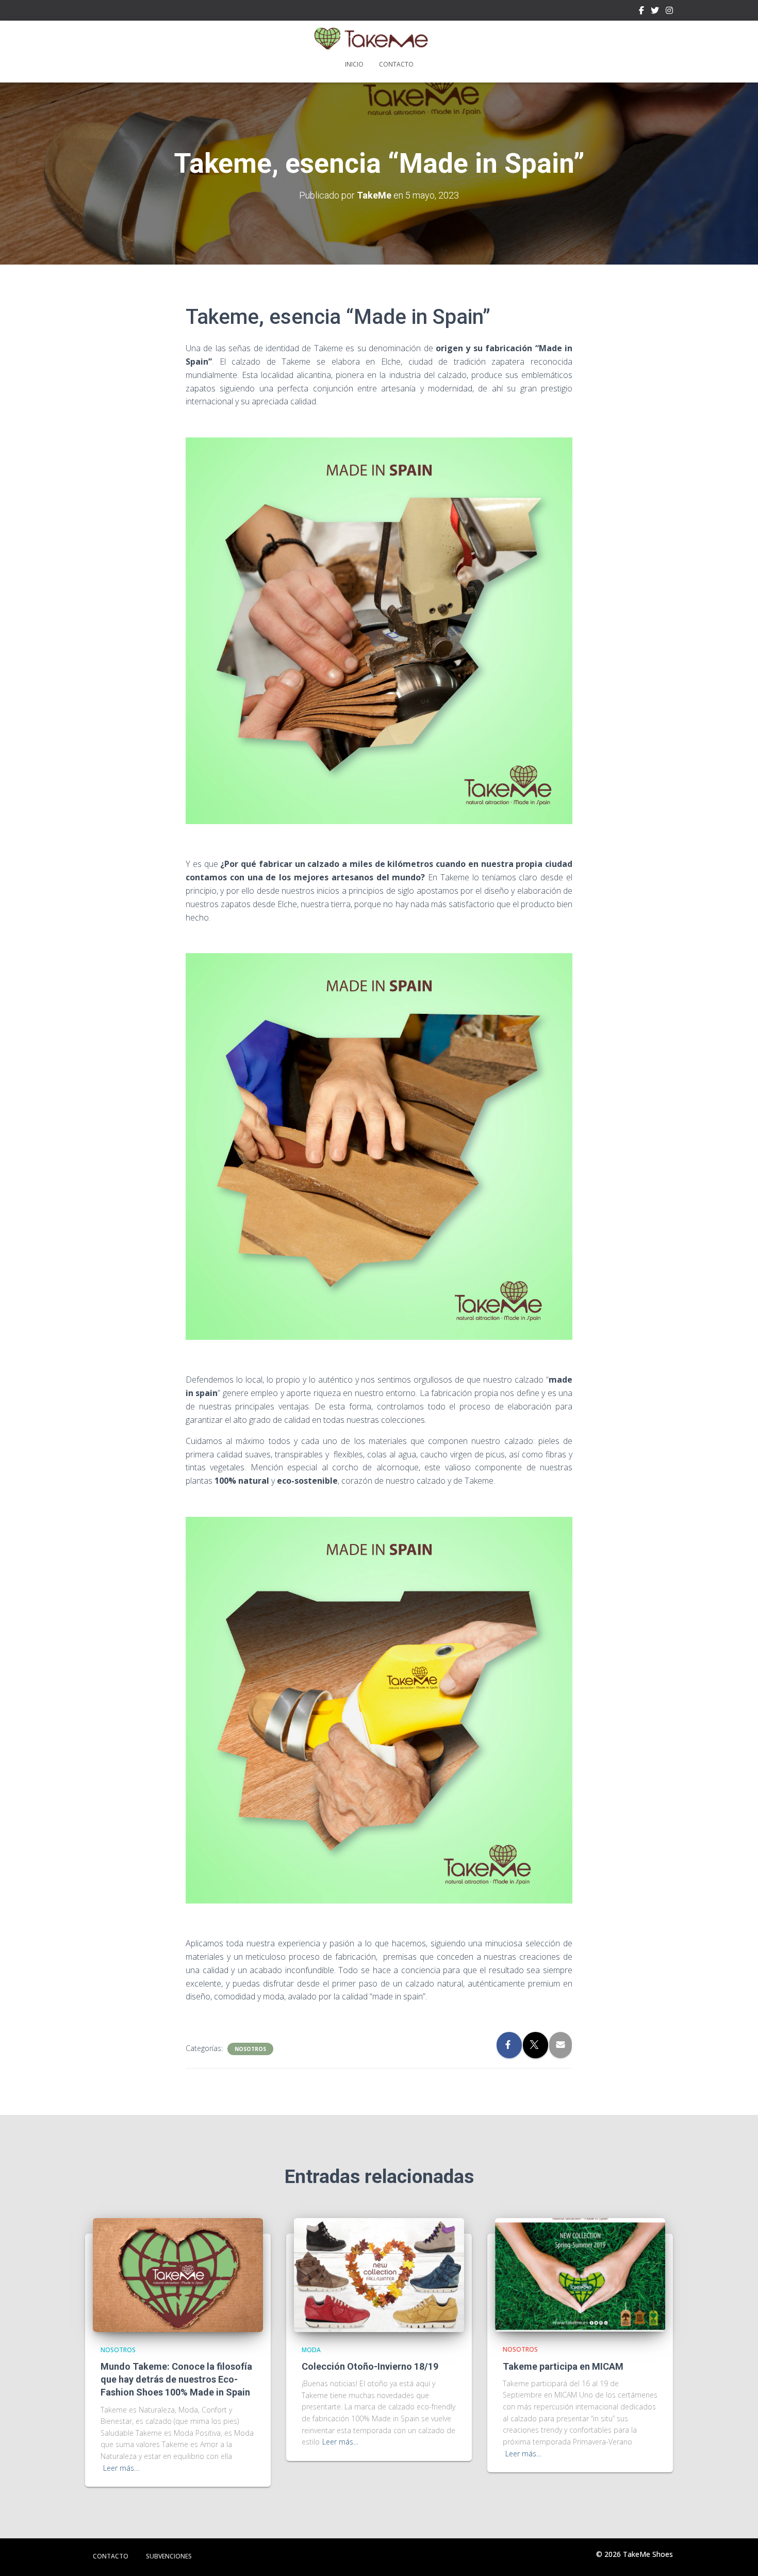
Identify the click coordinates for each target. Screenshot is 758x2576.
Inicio (354, 64)
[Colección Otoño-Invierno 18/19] (379, 2274)
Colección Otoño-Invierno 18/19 (370, 2366)
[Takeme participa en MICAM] (580, 2274)
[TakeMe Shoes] (379, 39)
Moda (311, 2350)
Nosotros (250, 2049)
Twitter (655, 12)
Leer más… (121, 2468)
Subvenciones (169, 2556)
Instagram (669, 12)
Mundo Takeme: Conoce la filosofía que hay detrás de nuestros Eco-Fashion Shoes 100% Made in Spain (176, 2379)
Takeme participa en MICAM (563, 2366)
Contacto (396, 64)
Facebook (641, 12)
